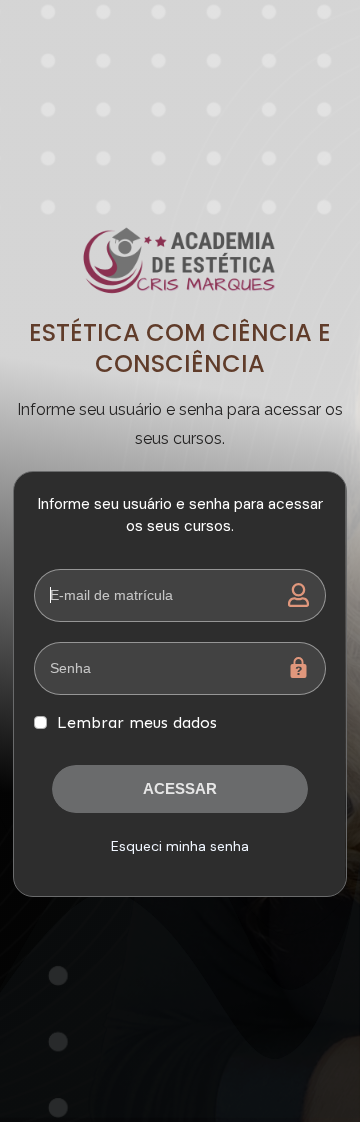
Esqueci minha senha (180, 846)
